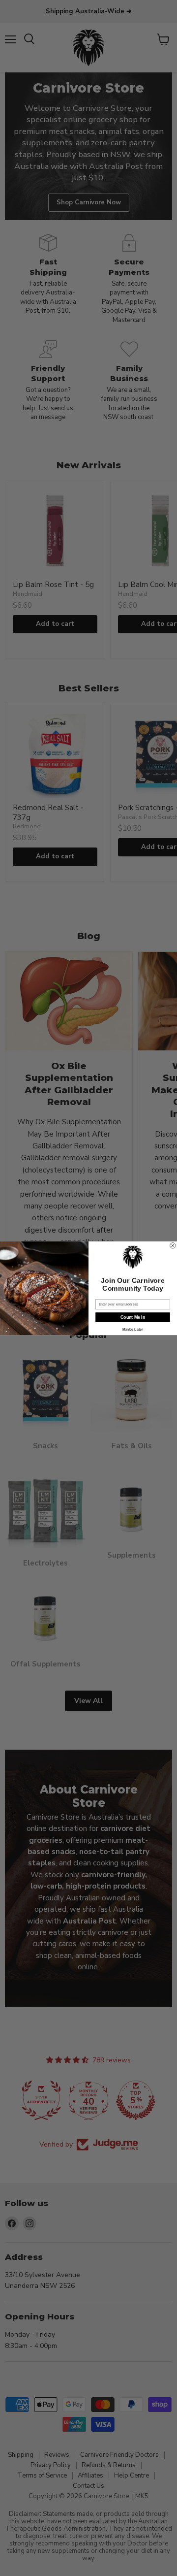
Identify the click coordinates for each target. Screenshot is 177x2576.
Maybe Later (133, 1329)
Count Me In (133, 1317)
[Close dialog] (173, 1245)
